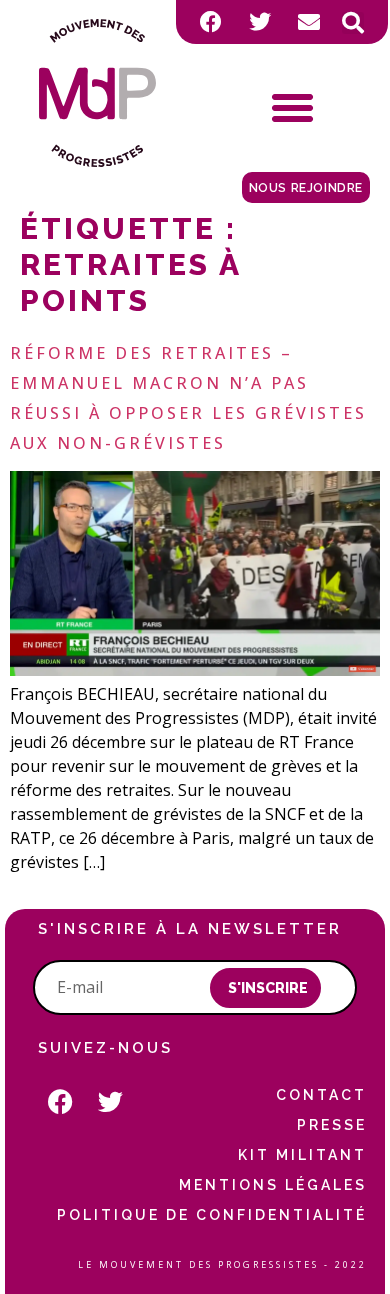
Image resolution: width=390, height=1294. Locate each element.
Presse (332, 1125)
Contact (321, 1095)
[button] (353, 23)
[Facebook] (211, 22)
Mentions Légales (273, 1185)
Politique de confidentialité (212, 1215)
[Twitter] (260, 22)
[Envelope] (309, 22)
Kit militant (302, 1155)
